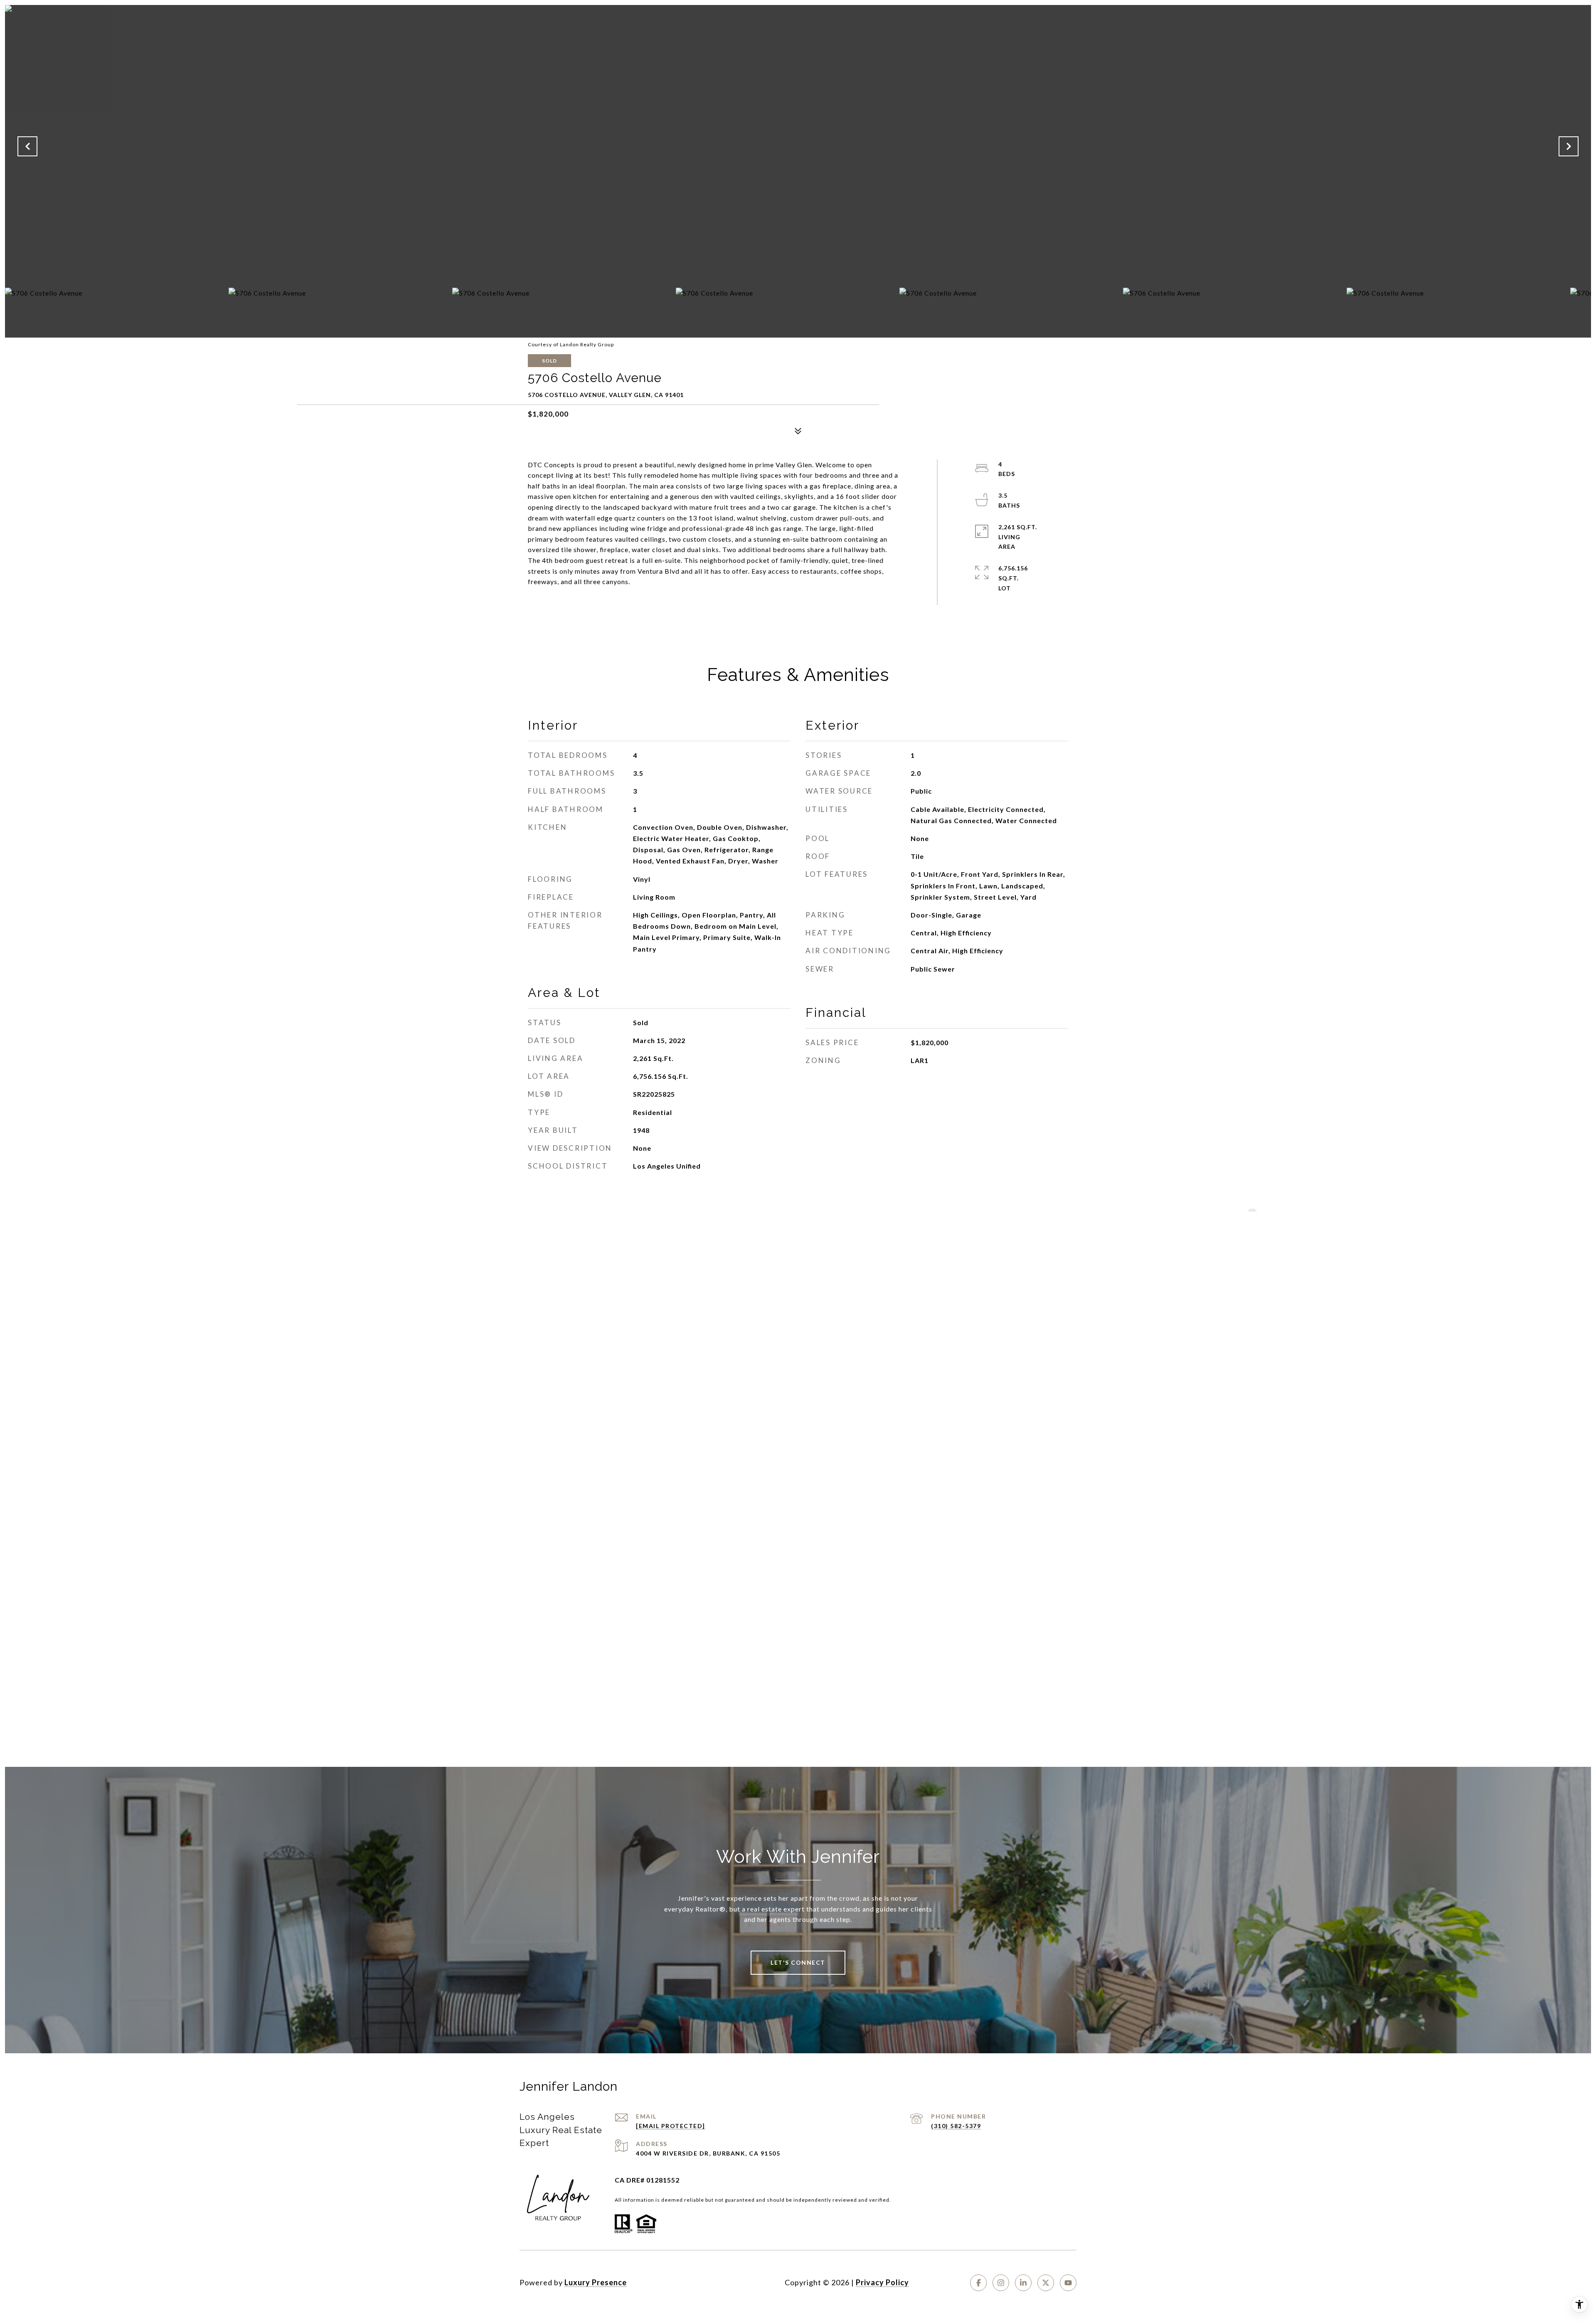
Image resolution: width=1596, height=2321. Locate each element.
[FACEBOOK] (978, 2283)
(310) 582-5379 (956, 2126)
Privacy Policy (882, 2282)
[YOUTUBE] (1068, 2283)
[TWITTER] (1046, 2283)
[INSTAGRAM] (1001, 2283)
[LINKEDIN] (1023, 2283)
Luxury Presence (596, 2282)
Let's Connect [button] (798, 1962)
